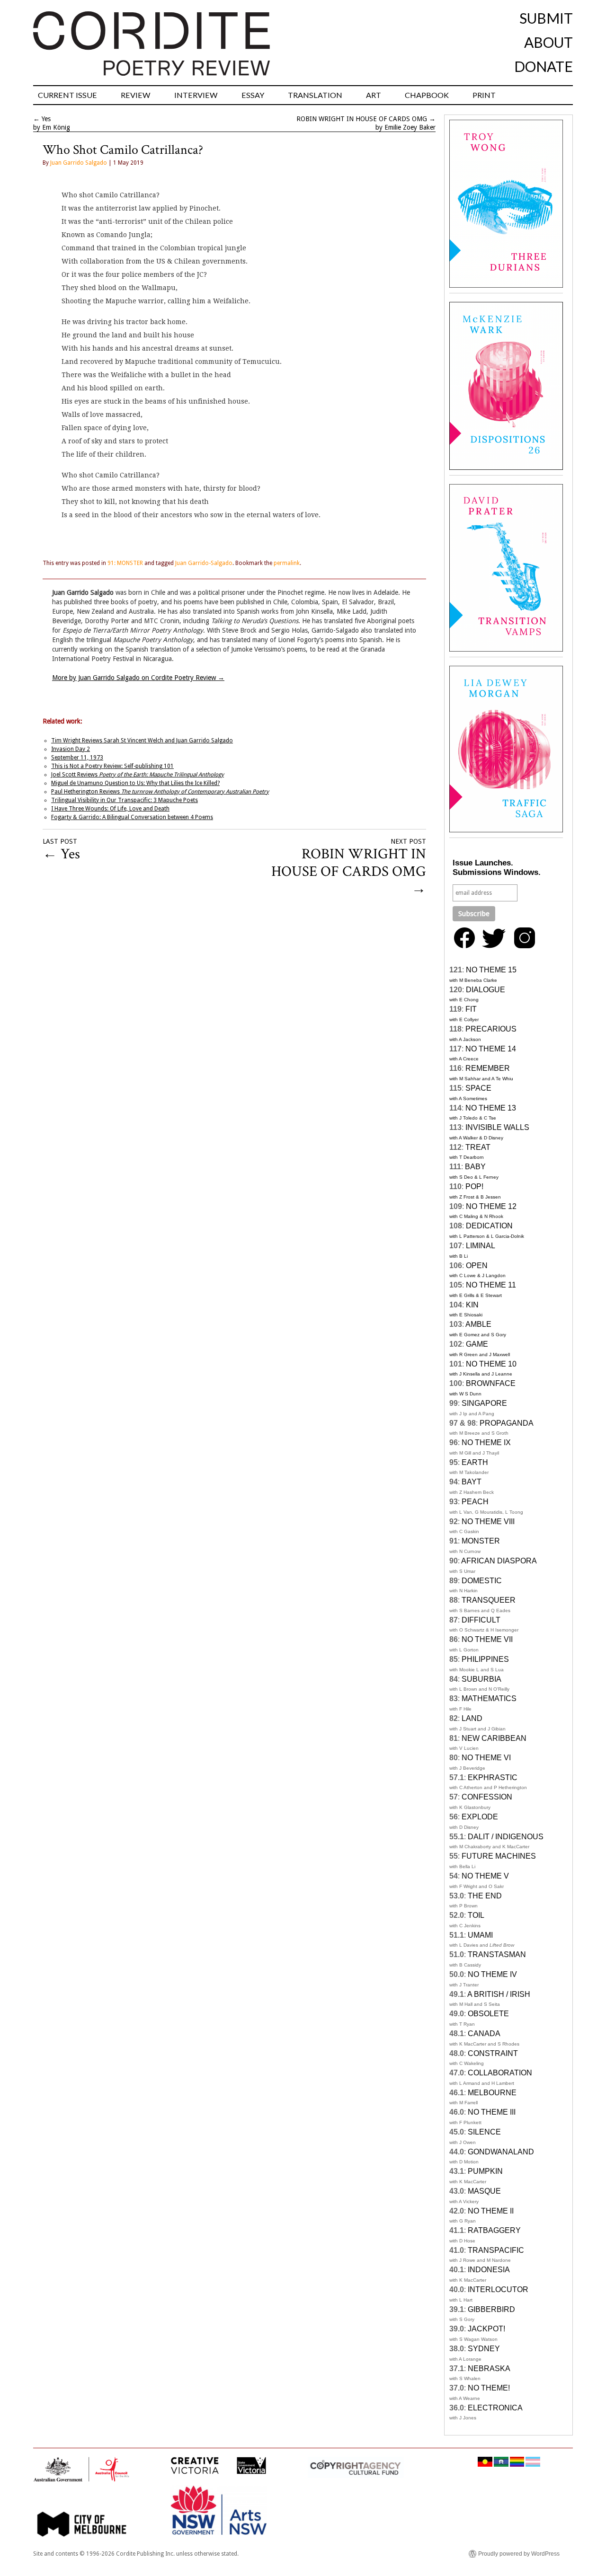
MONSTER (481, 1541)
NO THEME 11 (491, 1285)
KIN (472, 1305)
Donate (544, 66)
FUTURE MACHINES (499, 1856)
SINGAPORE (484, 1403)
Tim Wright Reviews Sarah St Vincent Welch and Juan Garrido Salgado (142, 741)
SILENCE (484, 2132)
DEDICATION (489, 1226)
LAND (472, 1718)
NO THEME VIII (488, 1522)
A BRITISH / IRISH (499, 1994)
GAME (477, 1344)
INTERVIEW (196, 95)
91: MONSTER (125, 563)
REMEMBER (488, 1068)
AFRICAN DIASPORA (499, 1561)
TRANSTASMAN (497, 1954)
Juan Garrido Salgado (79, 163)
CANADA (484, 2033)
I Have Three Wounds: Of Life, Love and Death (110, 809)
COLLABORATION (500, 2073)
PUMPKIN (485, 2171)
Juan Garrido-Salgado (204, 563)
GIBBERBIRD (491, 2309)
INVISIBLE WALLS (497, 1127)
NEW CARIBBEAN (494, 1738)
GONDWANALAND (501, 2152)
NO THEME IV (492, 1974)
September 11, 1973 (77, 758)
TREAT (478, 1147)
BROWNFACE (491, 1383)
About (548, 42)
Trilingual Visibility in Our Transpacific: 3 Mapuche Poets (125, 800)
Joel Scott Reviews (138, 775)
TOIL (476, 1915)
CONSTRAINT (493, 2053)
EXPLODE (480, 1817)
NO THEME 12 (491, 1206)
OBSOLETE (488, 2014)
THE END (485, 1896)
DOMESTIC (482, 1581)
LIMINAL (481, 1246)
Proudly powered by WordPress (519, 2554)
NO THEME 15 (491, 970)
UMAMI (480, 1935)
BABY (475, 1167)
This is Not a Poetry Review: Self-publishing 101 (112, 766)
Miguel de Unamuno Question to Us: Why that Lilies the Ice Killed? (135, 783)
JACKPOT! (486, 2329)
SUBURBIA (481, 1679)
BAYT (472, 1482)
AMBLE (478, 1324)
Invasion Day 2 (71, 749)
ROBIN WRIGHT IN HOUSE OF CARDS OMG (362, 119)
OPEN (477, 1266)
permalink (287, 563)
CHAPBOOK (427, 95)
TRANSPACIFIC (496, 2250)
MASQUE (484, 2191)
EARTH (475, 1462)
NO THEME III (492, 2112)
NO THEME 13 (491, 1108)
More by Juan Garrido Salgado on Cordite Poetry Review (138, 678)
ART (374, 95)
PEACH (475, 1502)
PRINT (484, 95)
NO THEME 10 (491, 1364)
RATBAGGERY (494, 2230)
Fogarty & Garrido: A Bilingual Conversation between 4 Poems (132, 817)
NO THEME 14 (491, 1049)
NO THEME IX (486, 1442)
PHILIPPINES (485, 1659)
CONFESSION (487, 1797)
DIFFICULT (481, 1620)
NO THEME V (485, 1876)
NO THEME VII (487, 1639)
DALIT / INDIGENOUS (506, 1837)
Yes (46, 119)
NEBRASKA (489, 2369)
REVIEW (136, 95)
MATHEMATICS (489, 1698)
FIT (471, 1009)
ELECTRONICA (495, 2408)
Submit (546, 18)
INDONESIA (489, 2270)
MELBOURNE (492, 2093)
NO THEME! (489, 2388)
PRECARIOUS (491, 1029)
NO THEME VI (486, 1758)
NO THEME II (491, 2211)
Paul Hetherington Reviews (160, 792)
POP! (474, 1187)
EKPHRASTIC (493, 1778)
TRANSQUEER (489, 1600)
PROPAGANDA (507, 1423)
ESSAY (253, 95)
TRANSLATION (315, 95)
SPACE (478, 1088)
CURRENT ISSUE (67, 95)
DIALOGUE (486, 990)
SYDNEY (484, 2349)
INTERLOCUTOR (498, 2289)
